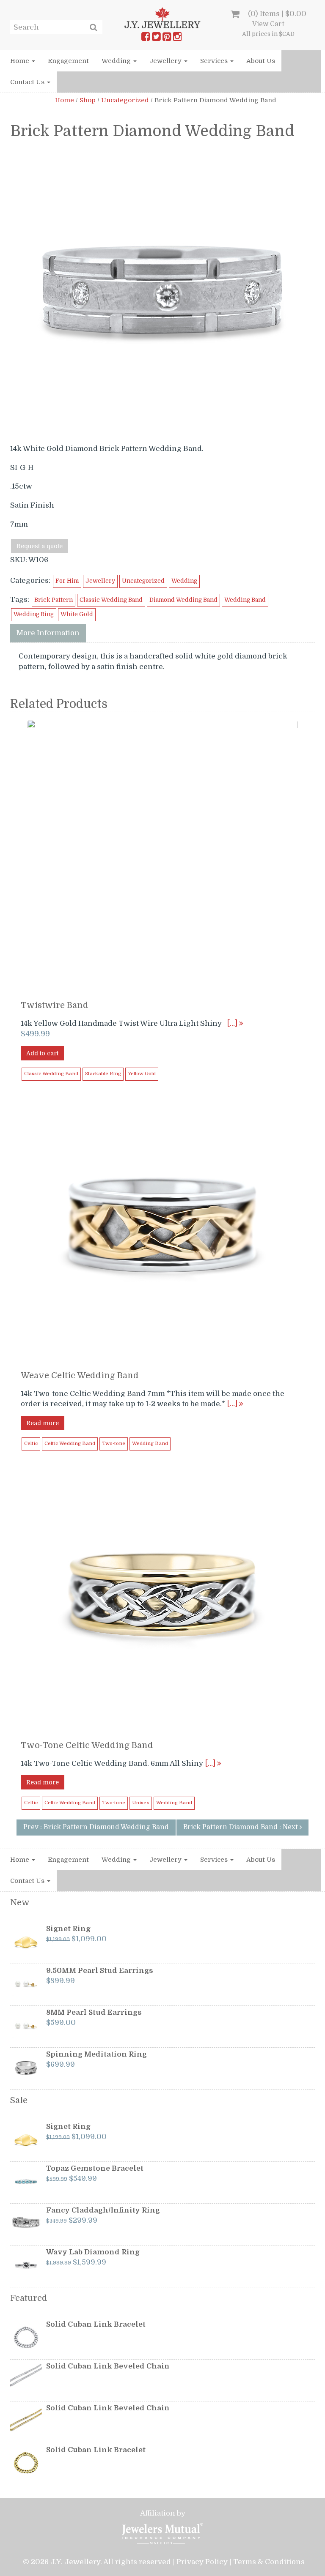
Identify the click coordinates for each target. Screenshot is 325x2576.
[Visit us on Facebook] (146, 38)
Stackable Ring (103, 1074)
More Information (48, 633)
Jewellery (166, 61)
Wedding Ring (34, 614)
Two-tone (114, 1444)
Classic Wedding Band (111, 600)
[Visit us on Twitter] (156, 38)
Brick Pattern (54, 600)
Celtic (31, 1444)
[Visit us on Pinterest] (167, 38)
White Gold (77, 614)
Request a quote (40, 546)
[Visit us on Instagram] (177, 38)
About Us (261, 61)
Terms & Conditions (269, 2562)
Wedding (117, 61)
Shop (88, 100)
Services (215, 61)
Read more (43, 1423)
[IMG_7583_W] (162, 291)
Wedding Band (245, 600)
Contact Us (28, 82)
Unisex (141, 1803)
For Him (67, 581)
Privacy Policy (202, 2562)
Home (21, 61)
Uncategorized (125, 100)
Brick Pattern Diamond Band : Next (241, 1827)
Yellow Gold (142, 1074)
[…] (233, 1023)
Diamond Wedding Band (183, 600)
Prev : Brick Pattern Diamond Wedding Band (96, 1827)
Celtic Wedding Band (70, 1444)
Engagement (68, 61)
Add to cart (42, 1053)
